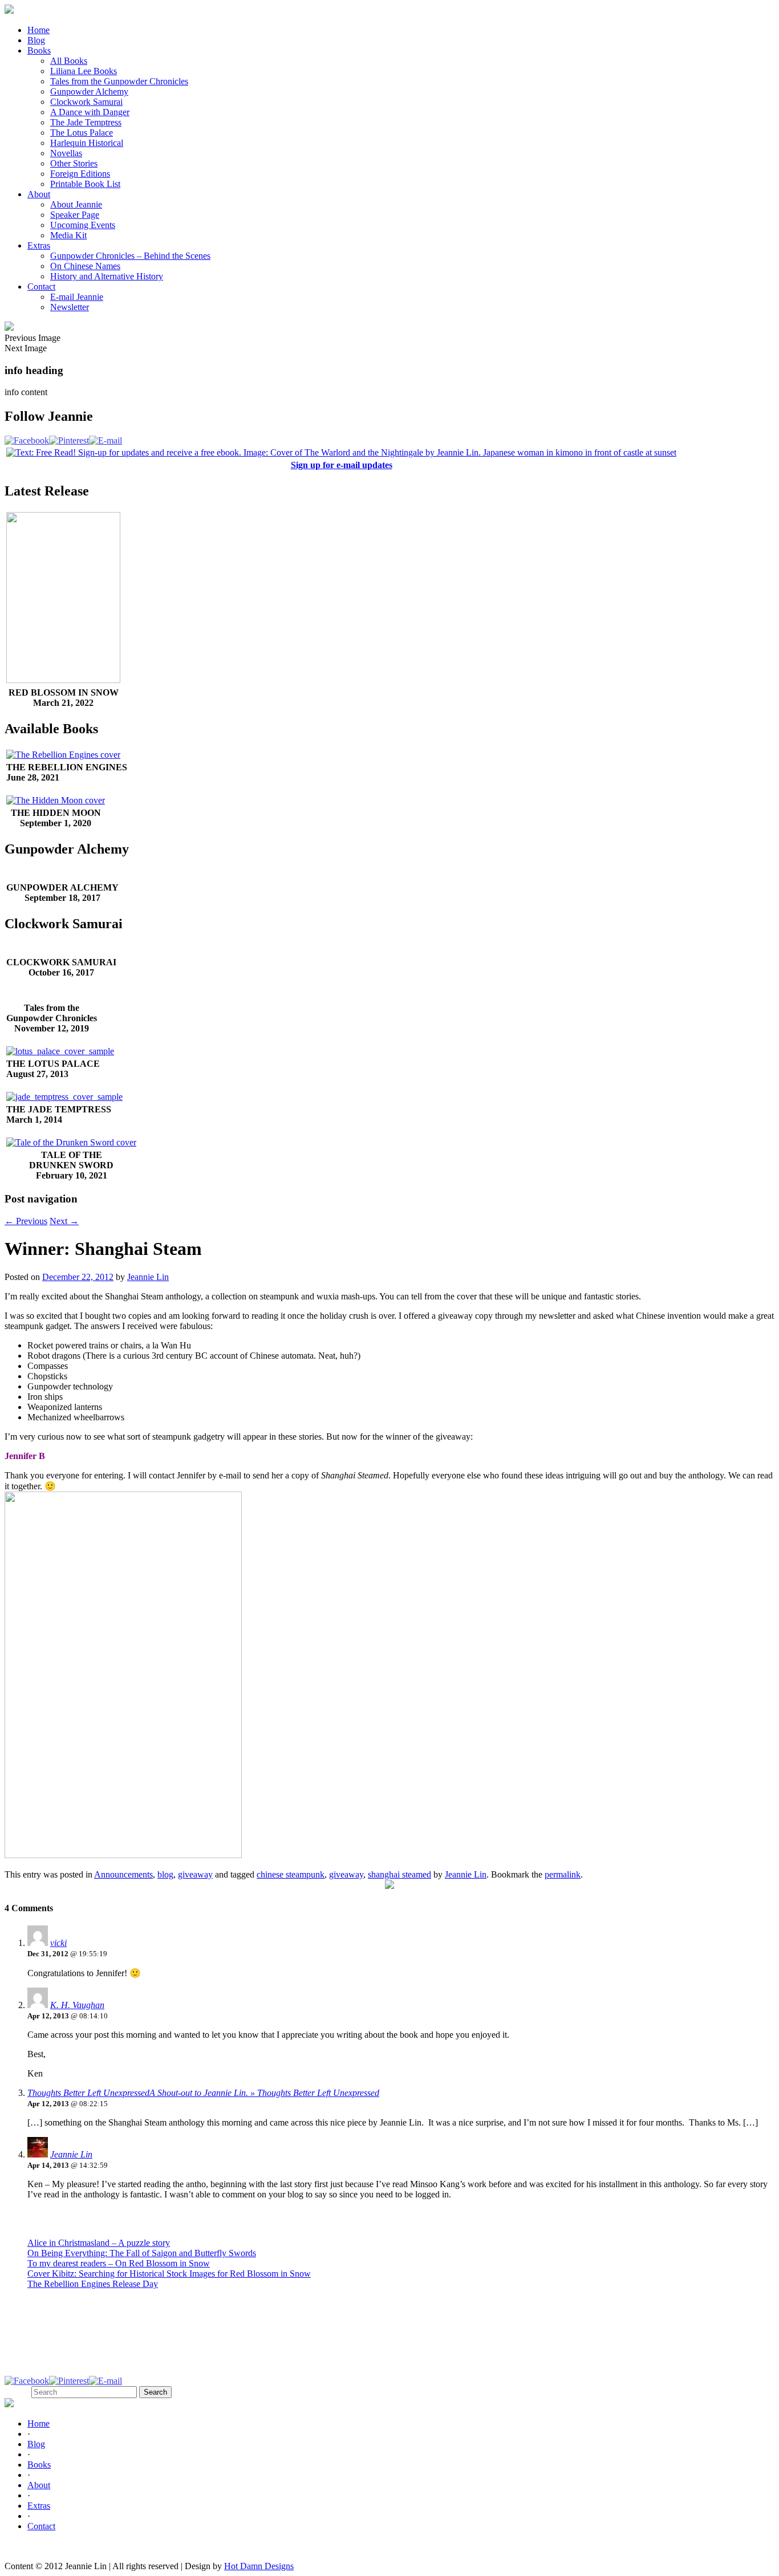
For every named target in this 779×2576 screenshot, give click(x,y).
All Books (69, 61)
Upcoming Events (83, 225)
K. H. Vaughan (77, 2005)
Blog (36, 40)
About (39, 194)
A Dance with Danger (90, 112)
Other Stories (74, 163)
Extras (39, 245)
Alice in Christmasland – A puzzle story (99, 2243)
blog (165, 1874)
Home (38, 30)
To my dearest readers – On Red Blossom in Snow (119, 2263)
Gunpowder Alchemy (89, 92)
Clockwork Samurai (86, 102)
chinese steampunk (291, 1874)
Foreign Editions (80, 174)
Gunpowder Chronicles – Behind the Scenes (130, 256)
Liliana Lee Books (84, 71)
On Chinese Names (85, 266)
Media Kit (68, 235)
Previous (26, 1221)
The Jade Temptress (86, 122)
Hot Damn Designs (259, 2566)
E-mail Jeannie (77, 297)
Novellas (66, 153)
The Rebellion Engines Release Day (93, 2284)
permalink (563, 1874)
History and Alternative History (107, 276)
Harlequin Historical (87, 143)
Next (64, 1221)
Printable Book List (85, 184)
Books (39, 50)
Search (17, 2392)
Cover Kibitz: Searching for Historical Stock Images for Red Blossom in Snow (169, 2274)
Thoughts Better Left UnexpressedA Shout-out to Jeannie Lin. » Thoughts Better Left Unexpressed (203, 2093)
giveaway (195, 1874)
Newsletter (70, 307)
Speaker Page (75, 215)
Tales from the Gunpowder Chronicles (119, 81)
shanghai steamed (399, 1874)
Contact (41, 287)
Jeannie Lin (148, 1277)
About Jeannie (76, 204)
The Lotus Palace (82, 133)
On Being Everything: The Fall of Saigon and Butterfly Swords (142, 2253)
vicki (58, 1943)
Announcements (123, 1874)
